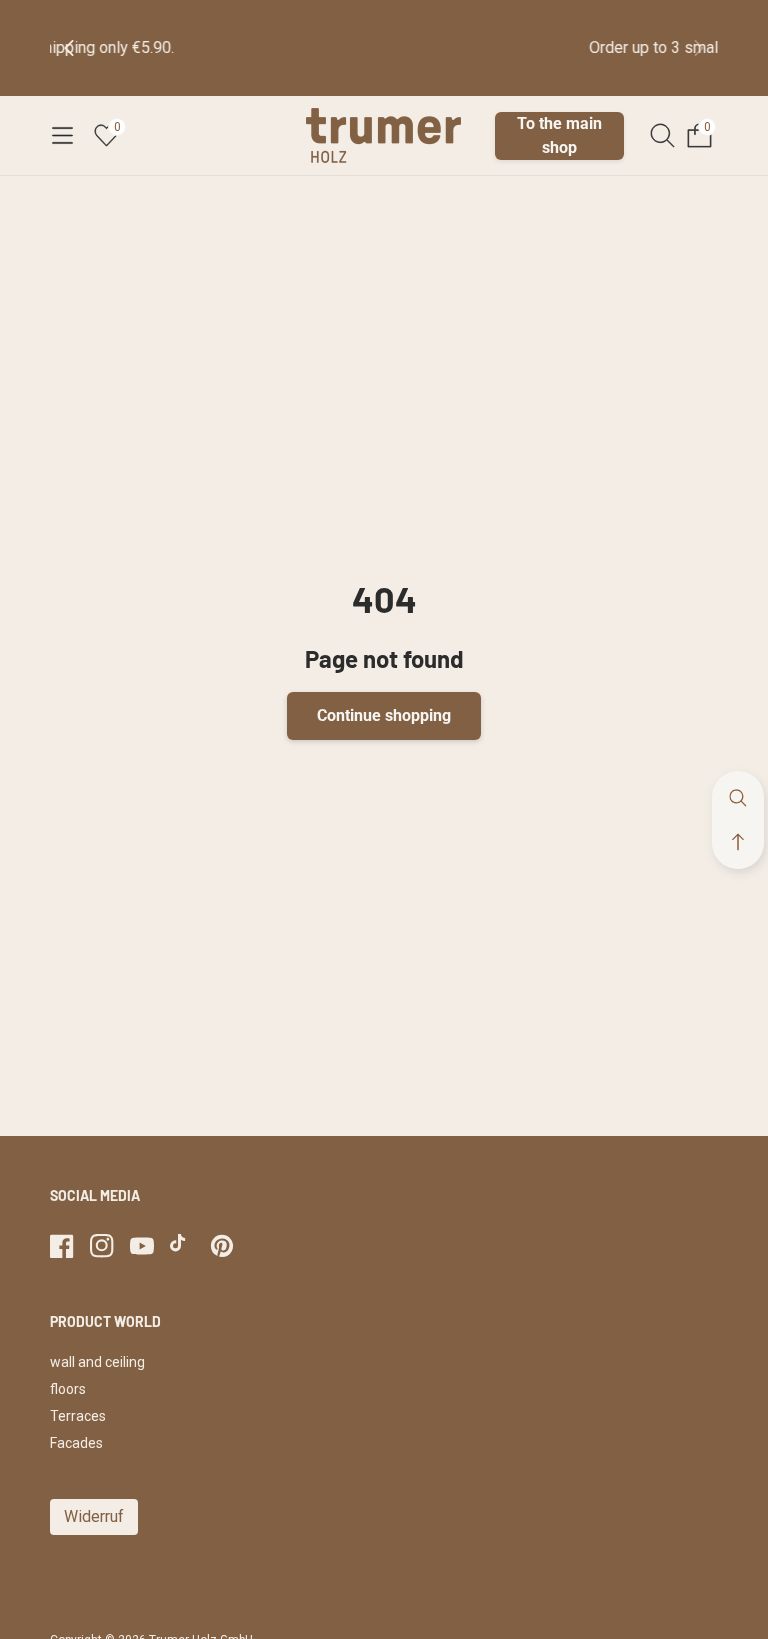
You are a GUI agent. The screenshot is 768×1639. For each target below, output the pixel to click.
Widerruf (94, 1516)
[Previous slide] (85, 48)
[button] (62, 136)
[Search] (662, 135)
